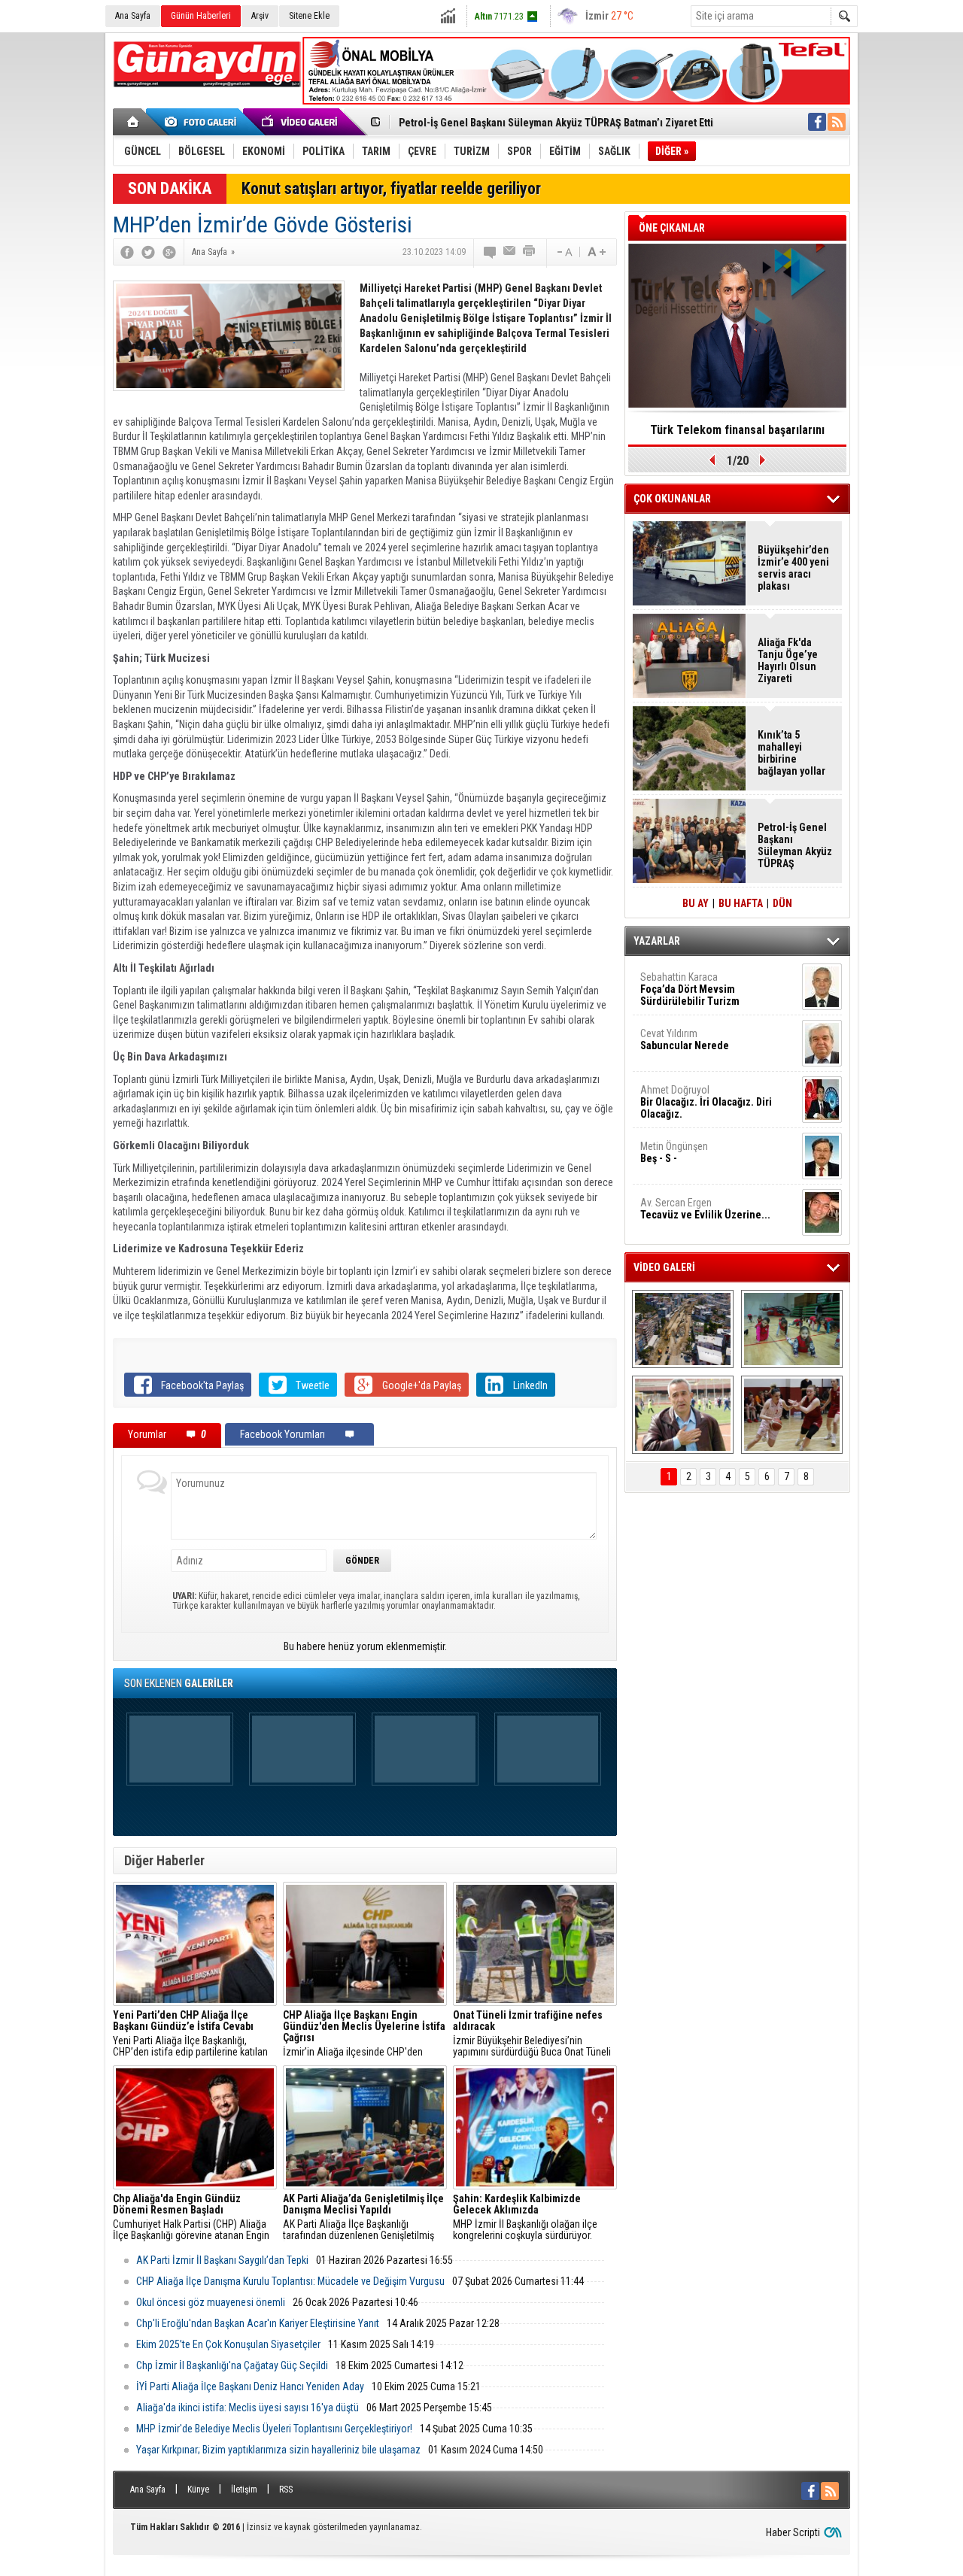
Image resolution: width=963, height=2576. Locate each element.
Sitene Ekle (309, 16)
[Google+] (169, 252)
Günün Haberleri (201, 16)
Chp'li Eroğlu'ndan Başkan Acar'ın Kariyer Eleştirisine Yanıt (258, 2323)
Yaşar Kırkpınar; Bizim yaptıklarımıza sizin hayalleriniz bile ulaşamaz (278, 2450)
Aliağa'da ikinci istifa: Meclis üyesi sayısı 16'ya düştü (248, 2408)
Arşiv (260, 16)
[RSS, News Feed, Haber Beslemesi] (837, 122)
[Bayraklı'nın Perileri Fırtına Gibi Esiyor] (792, 1415)
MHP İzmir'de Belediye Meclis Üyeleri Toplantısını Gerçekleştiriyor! (274, 2429)
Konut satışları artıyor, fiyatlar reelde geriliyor (391, 188)
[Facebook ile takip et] (817, 122)
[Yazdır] (530, 252)
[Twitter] (148, 252)
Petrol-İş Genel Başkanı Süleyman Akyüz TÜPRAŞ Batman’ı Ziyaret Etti (556, 123)
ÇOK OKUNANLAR (672, 499)
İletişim (244, 2490)
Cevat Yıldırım (685, 1039)
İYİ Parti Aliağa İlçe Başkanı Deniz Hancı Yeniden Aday (250, 2386)
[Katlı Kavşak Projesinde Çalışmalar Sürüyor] (683, 1329)
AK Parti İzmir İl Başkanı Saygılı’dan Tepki (222, 2260)
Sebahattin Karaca (690, 989)
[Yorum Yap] (491, 252)
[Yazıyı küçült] (564, 252)
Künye (198, 2490)
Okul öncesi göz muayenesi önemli (211, 2302)
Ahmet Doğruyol (706, 1102)
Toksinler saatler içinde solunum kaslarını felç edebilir (738, 435)
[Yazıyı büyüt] (597, 252)
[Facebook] (127, 252)
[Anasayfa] (134, 122)
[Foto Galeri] (203, 122)
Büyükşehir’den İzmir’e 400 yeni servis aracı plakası (793, 568)
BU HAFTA (741, 903)
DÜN (782, 903)
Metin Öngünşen (674, 1152)
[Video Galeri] (301, 122)
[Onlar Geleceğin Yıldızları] (792, 1329)
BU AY (696, 903)
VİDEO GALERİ (664, 1267)
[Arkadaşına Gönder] (510, 252)
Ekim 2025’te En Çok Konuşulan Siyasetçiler (228, 2344)
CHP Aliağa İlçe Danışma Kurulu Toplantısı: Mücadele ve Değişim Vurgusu (290, 2281)
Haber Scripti (793, 2532)
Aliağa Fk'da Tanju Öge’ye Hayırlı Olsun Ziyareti (788, 660)
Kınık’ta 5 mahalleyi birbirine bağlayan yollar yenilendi (791, 753)
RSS (286, 2490)
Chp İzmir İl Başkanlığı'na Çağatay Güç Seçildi (232, 2365)
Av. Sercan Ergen (705, 1209)
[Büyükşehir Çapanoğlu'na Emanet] (683, 1415)
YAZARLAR (657, 941)
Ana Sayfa (133, 16)
